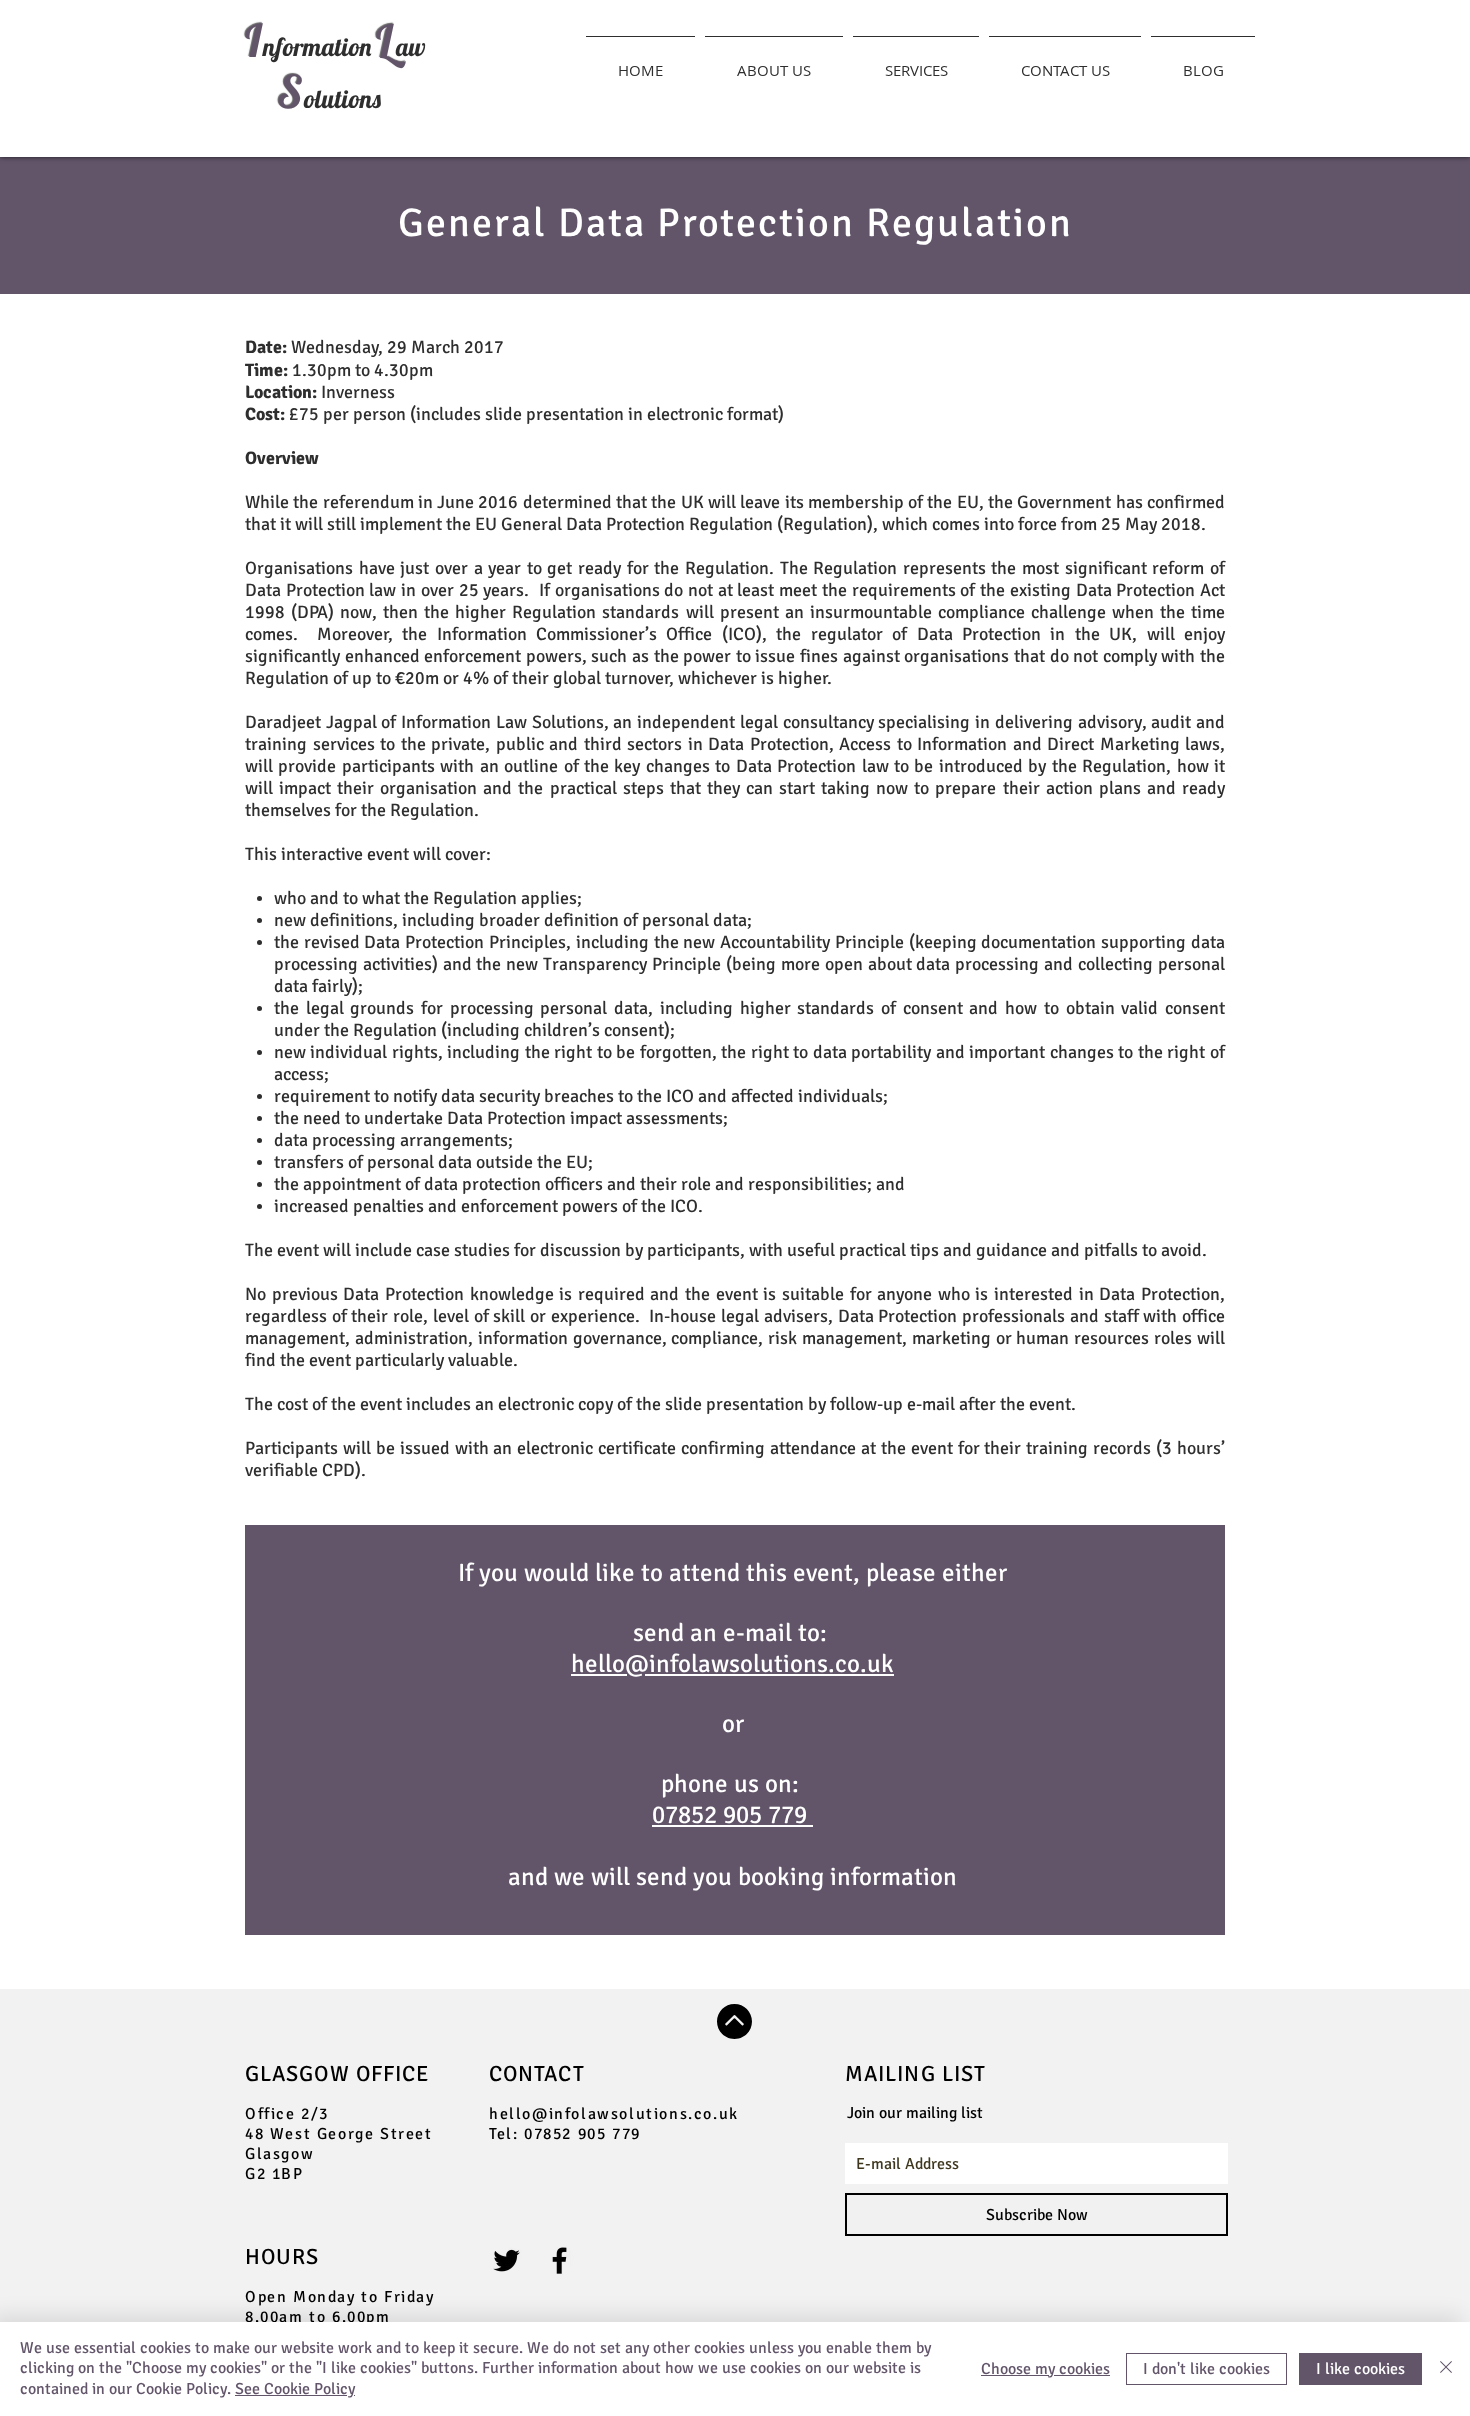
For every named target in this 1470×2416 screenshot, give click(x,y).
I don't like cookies (1206, 2369)
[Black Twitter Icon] (506, 2260)
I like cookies (1360, 2369)
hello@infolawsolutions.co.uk (614, 2114)
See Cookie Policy (295, 2389)
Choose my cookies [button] (1045, 2369)
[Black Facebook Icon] (559, 2260)
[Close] (1446, 2369)
